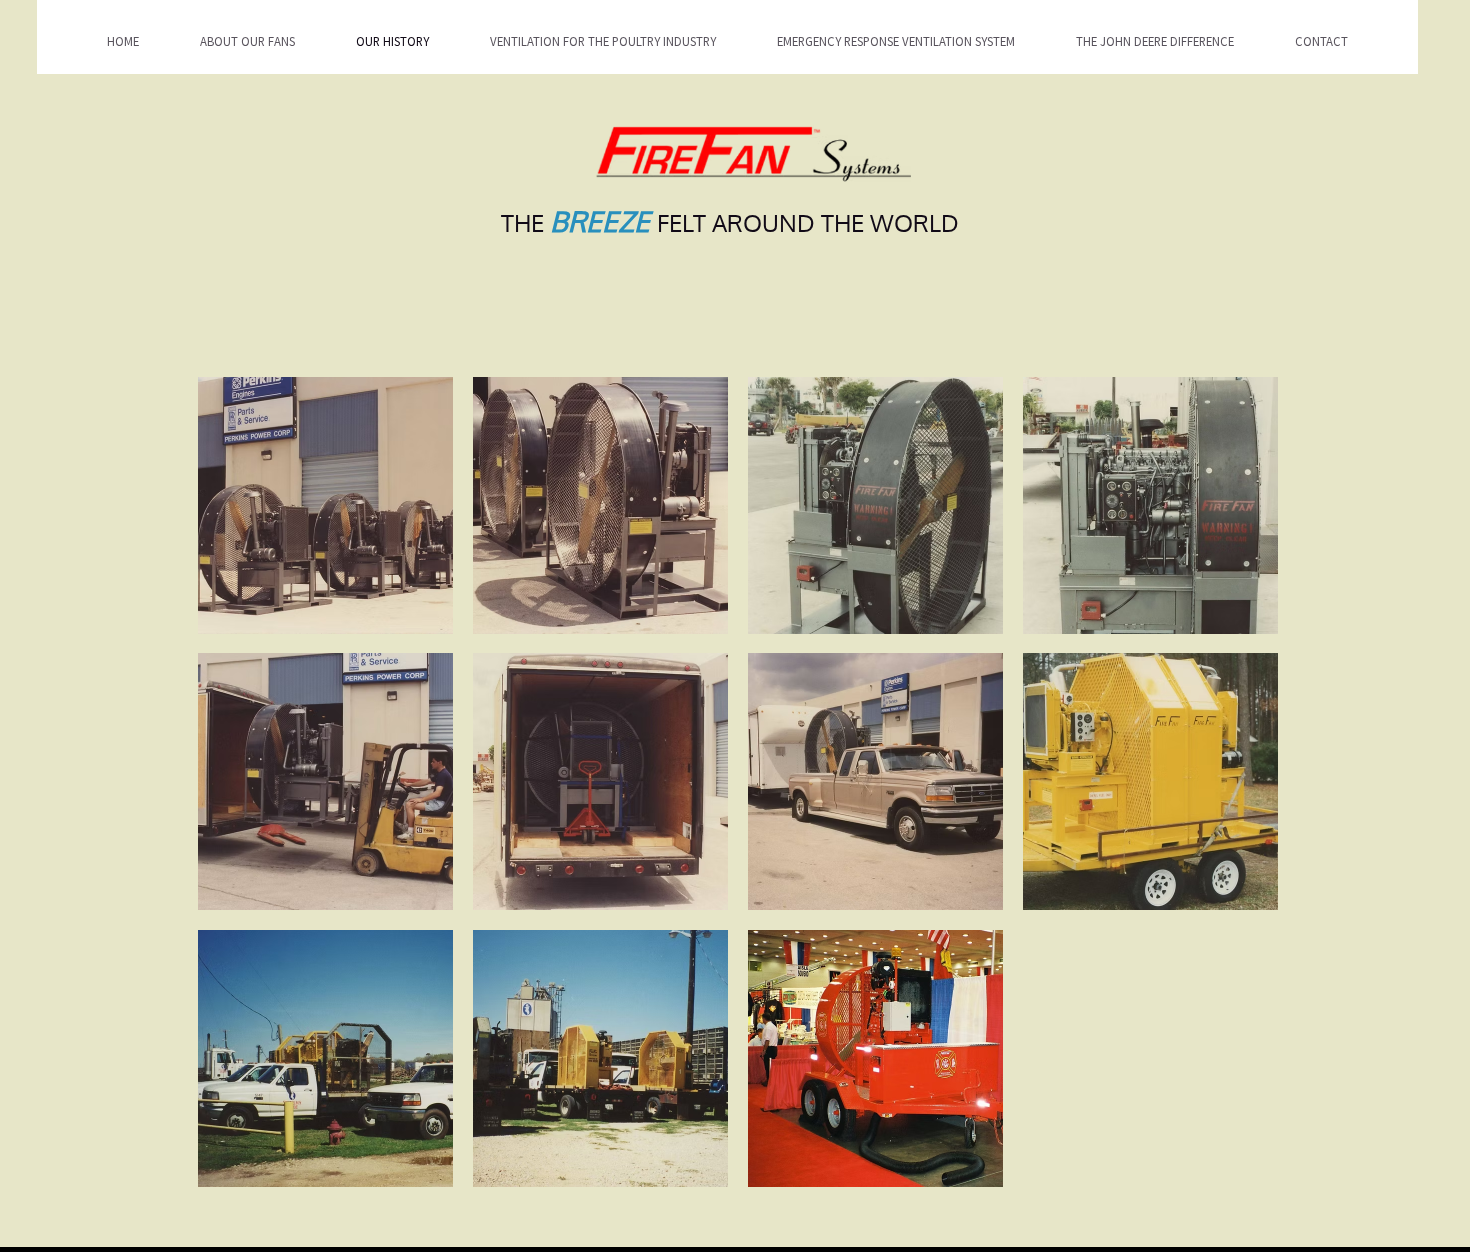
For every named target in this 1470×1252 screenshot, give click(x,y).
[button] (325, 505)
